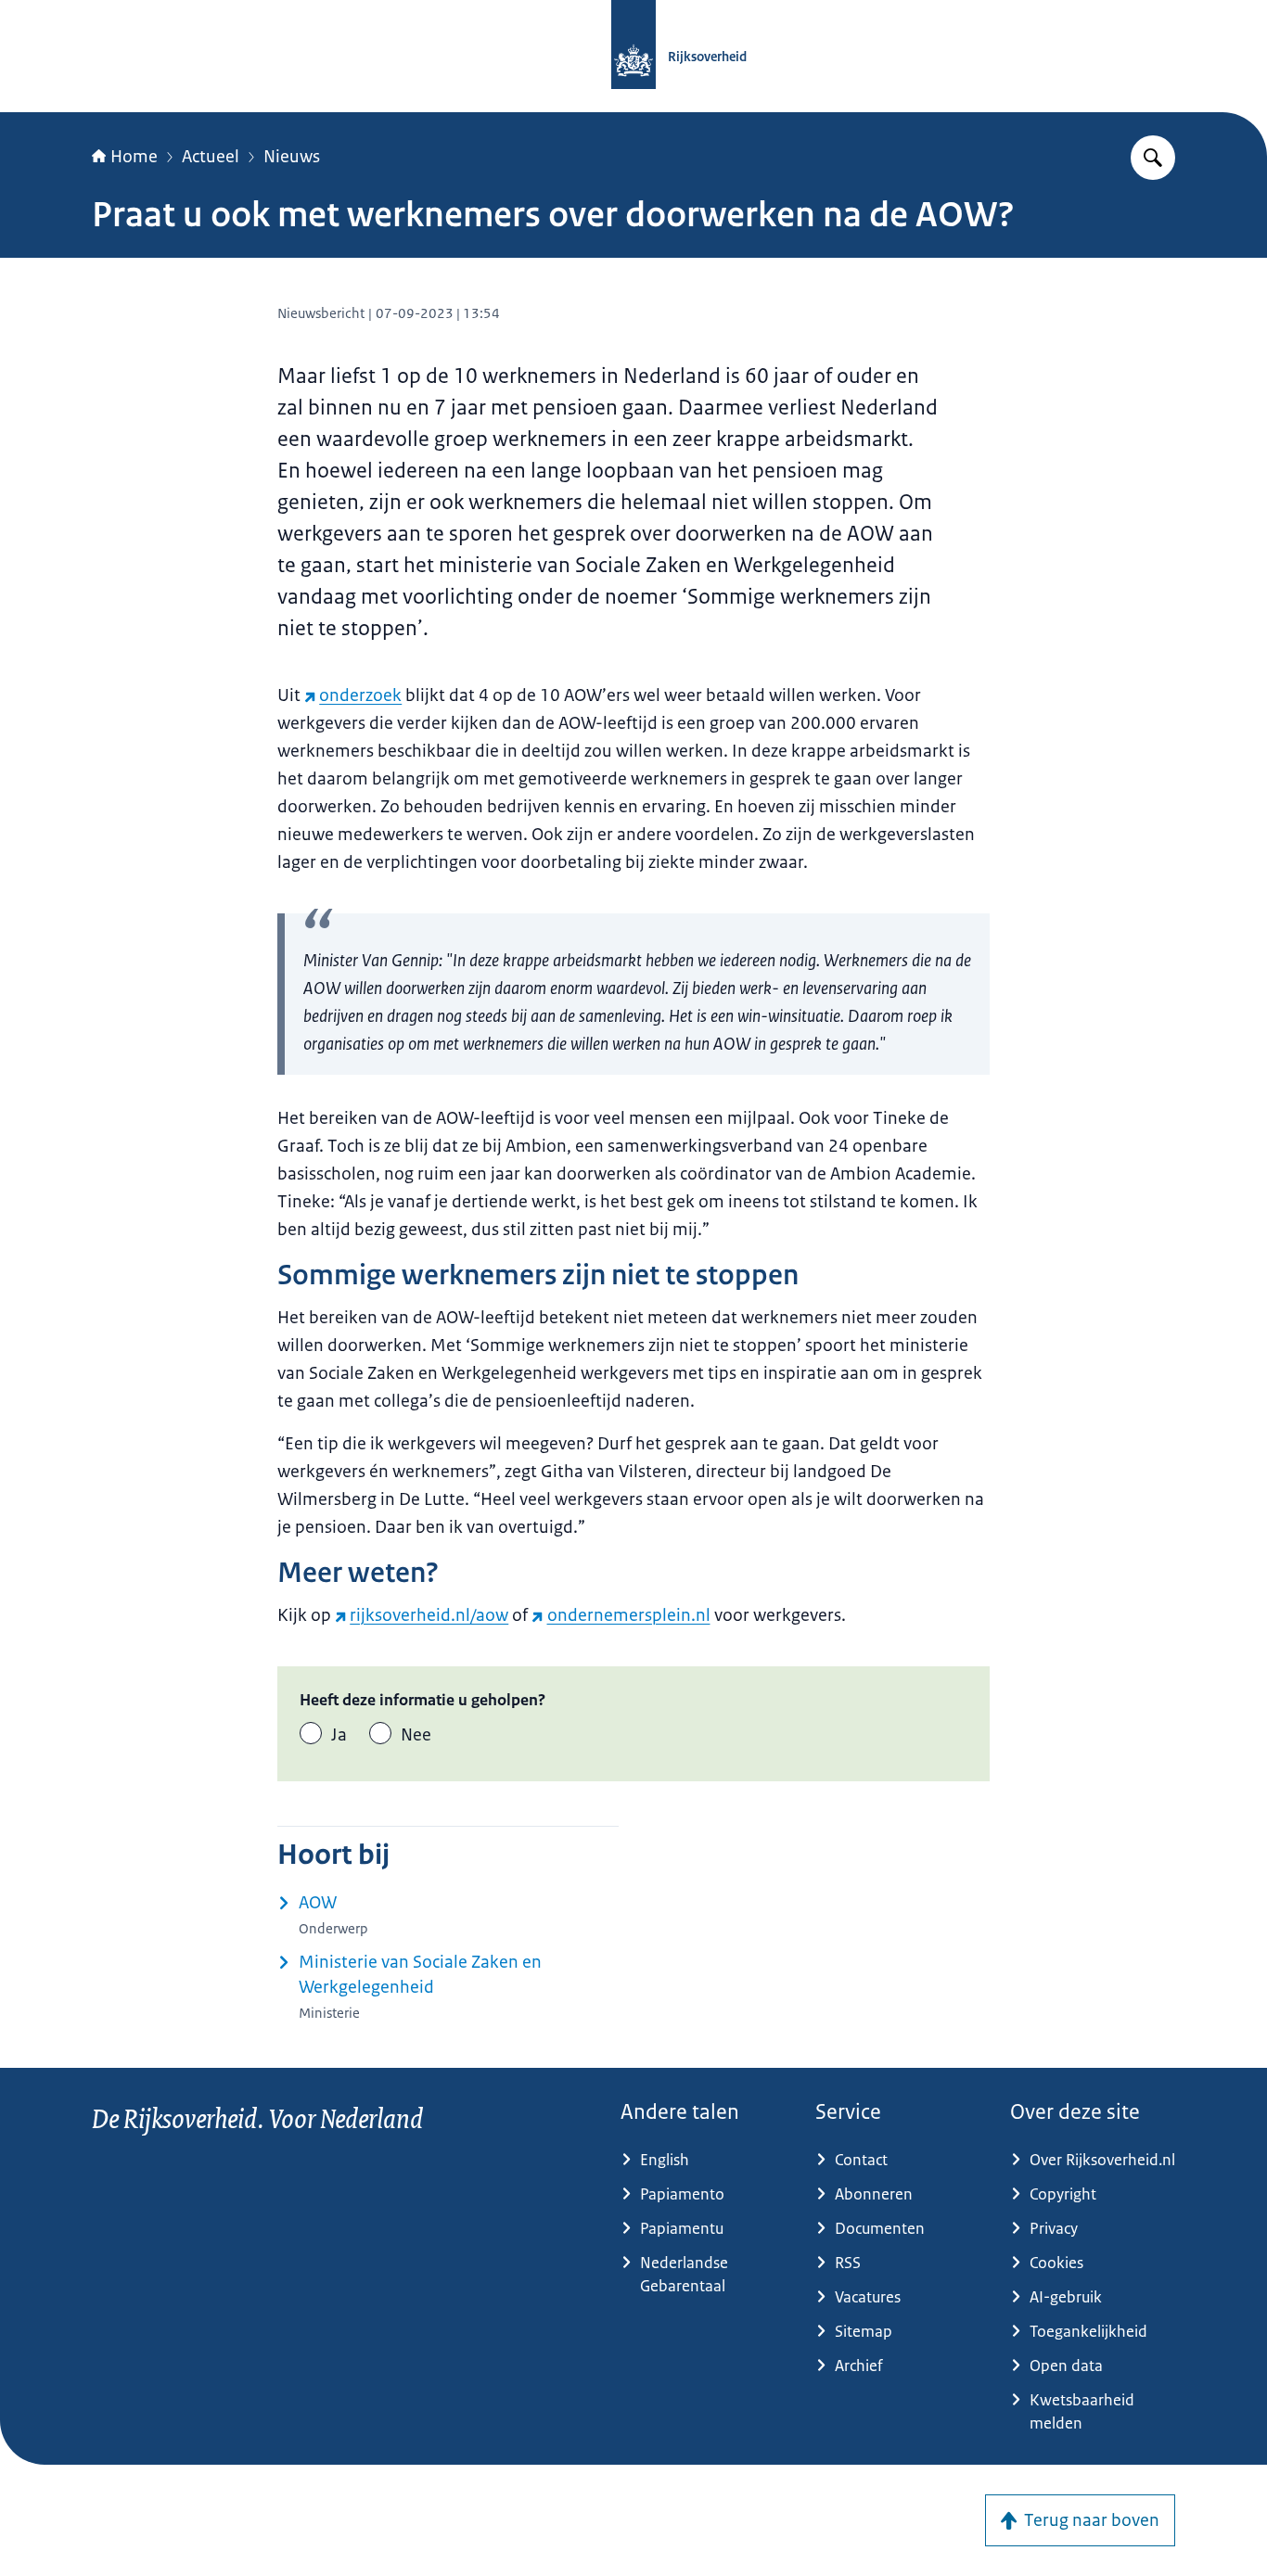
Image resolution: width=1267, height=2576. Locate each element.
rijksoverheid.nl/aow (429, 1615)
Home (134, 157)
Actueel (211, 157)
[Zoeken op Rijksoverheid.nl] (1153, 158)
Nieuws (292, 157)
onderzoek (360, 695)
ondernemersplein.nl (628, 1615)
